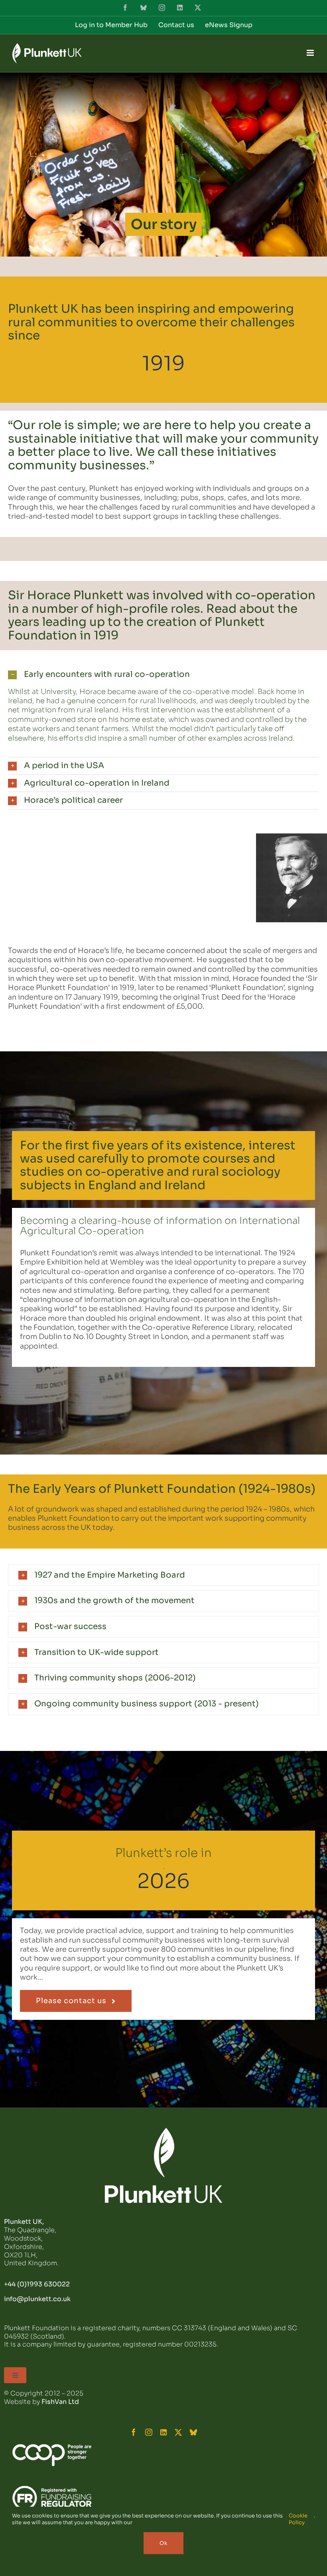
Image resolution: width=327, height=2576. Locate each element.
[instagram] (149, 2432)
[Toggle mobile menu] (311, 53)
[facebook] (134, 2432)
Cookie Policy (298, 2519)
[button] (163, 675)
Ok (163, 2543)
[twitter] (178, 2432)
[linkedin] (163, 2432)
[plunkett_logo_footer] (163, 2131)
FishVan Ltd (60, 2402)
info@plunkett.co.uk (37, 2299)
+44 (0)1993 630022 (37, 2284)
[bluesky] (193, 2432)
